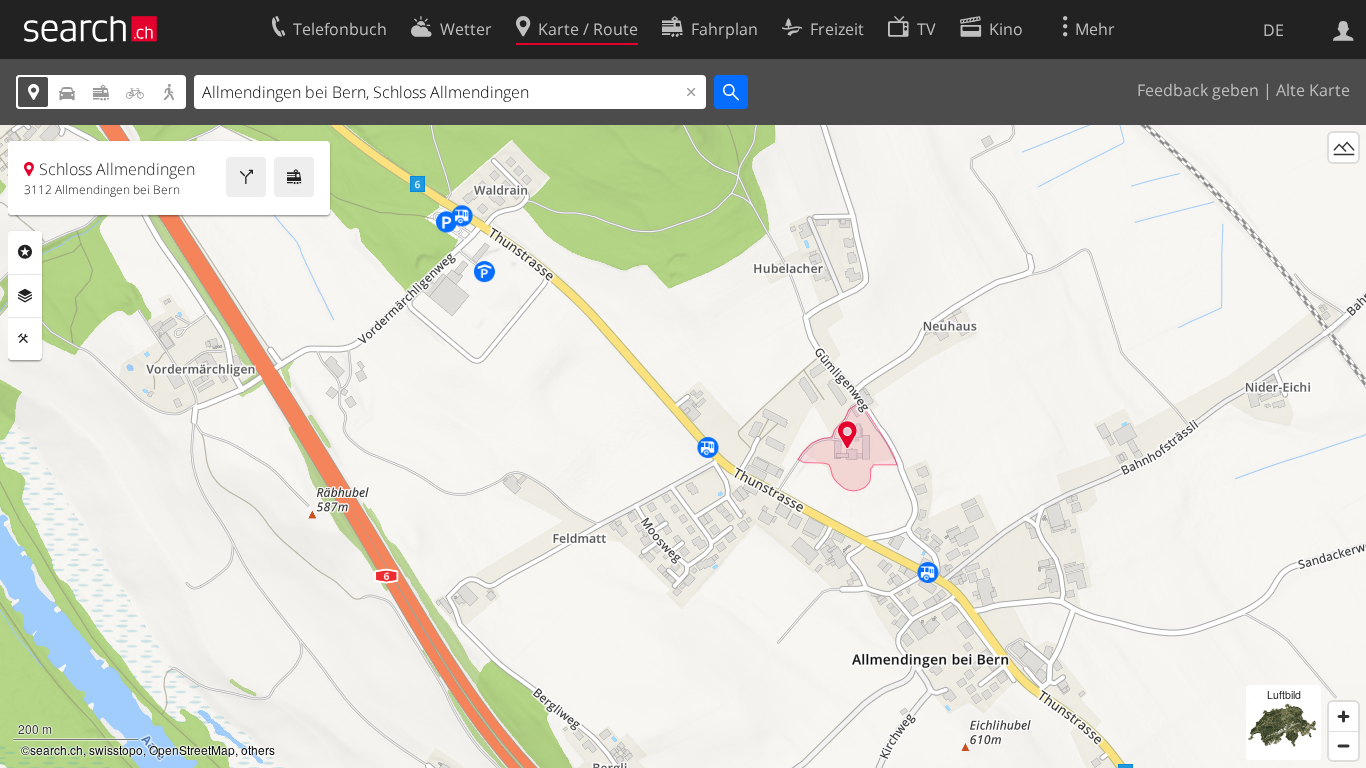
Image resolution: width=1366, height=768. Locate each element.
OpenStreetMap (192, 749)
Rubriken (25, 252)
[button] (847, 434)
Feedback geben (1198, 90)
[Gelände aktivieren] (1343, 147)
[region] (683, 446)
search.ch (56, 749)
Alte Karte (1313, 90)
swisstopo (116, 749)
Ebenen (25, 296)
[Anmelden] (1343, 29)
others (258, 749)
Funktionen (25, 339)
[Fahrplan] (294, 177)
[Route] (246, 177)
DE (1273, 30)
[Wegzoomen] (1343, 745)
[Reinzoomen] (1343, 716)
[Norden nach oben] (1343, 184)
